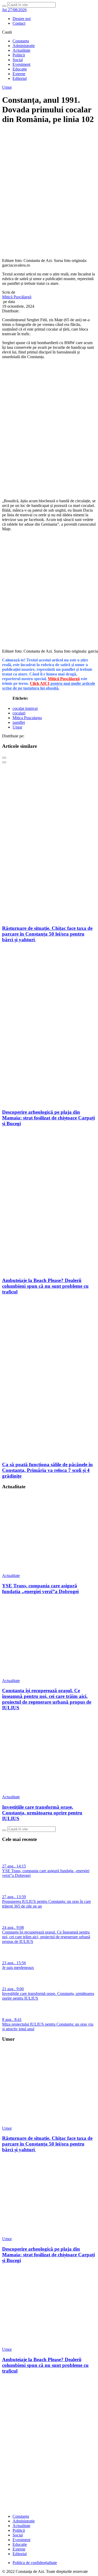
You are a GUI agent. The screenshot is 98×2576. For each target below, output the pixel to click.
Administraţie (24, 46)
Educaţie (20, 69)
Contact (19, 23)
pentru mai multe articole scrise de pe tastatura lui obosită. (49, 686)
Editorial (20, 78)
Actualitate (21, 50)
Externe (19, 74)
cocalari (19, 713)
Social (18, 60)
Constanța (21, 41)
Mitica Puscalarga (27, 718)
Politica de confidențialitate (35, 2563)
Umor (7, 87)
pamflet (19, 722)
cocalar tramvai (25, 708)
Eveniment (21, 64)
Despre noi (22, 19)
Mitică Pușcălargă (17, 297)
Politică (19, 55)
